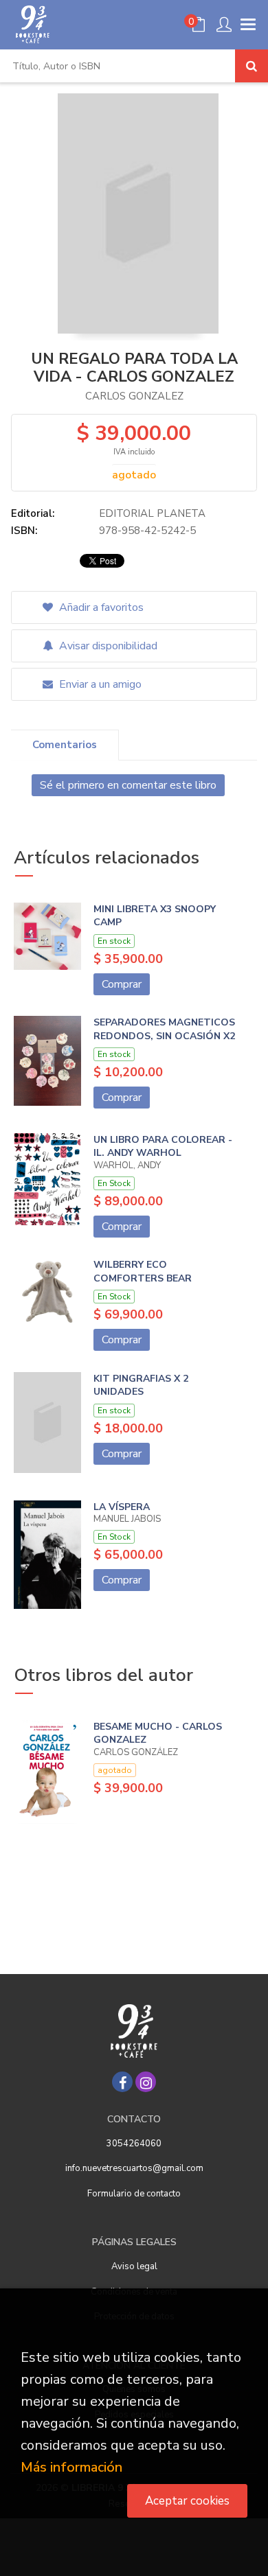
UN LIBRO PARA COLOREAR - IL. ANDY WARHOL (163, 1147)
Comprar (122, 984)
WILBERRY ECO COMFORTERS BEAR (143, 1272)
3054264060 (134, 2144)
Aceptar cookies (187, 2501)
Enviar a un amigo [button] (99, 684)
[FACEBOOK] (122, 2082)
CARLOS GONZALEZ (134, 396)
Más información (71, 2467)
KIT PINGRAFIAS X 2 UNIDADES (141, 1385)
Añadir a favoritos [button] (100, 607)
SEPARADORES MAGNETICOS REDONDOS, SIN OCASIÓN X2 (164, 1029)
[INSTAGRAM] (146, 2082)
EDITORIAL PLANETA (152, 513)
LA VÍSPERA (122, 1507)
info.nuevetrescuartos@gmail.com (134, 2168)
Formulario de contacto (134, 2194)
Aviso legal (134, 2266)
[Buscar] (252, 66)
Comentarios (65, 745)
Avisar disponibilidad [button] (107, 646)
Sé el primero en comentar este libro (128, 785)
